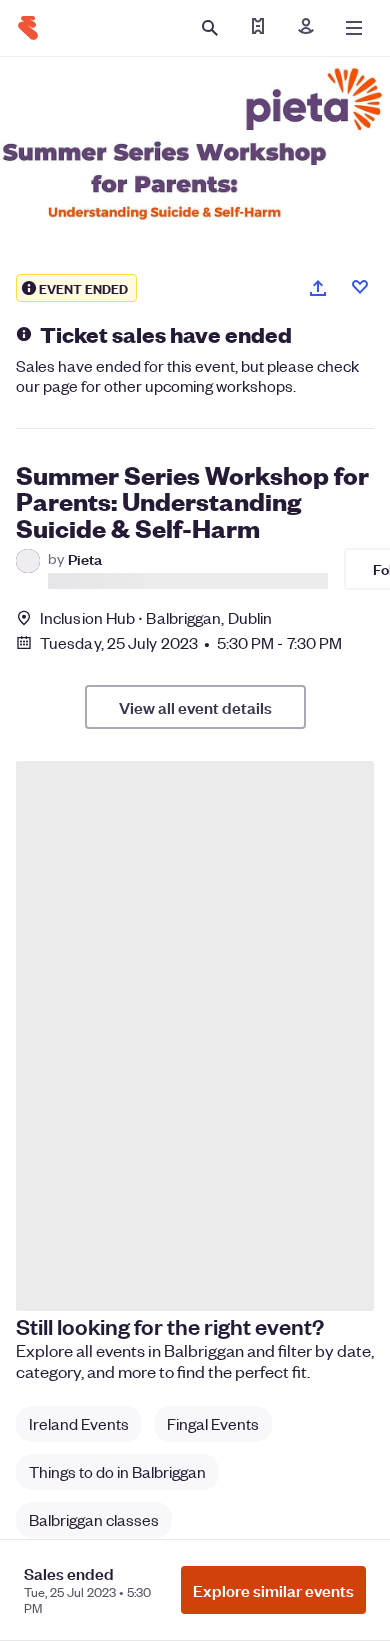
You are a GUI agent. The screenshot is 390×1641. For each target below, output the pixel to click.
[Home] (28, 28)
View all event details (195, 707)
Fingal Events (213, 1423)
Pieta (85, 558)
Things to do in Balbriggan (117, 1471)
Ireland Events (79, 1423)
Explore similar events (273, 1590)
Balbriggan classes (94, 1519)
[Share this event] (318, 288)
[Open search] (210, 28)
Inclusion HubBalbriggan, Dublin (156, 617)
